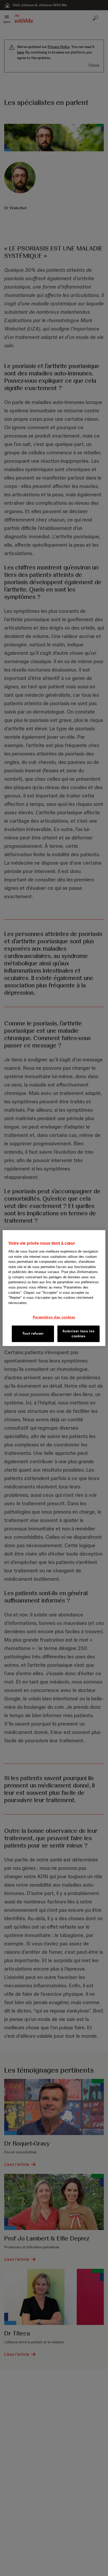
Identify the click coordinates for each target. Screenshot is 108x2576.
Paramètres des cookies (54, 1317)
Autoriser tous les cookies (78, 1334)
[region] (54, 1288)
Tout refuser (33, 1334)
